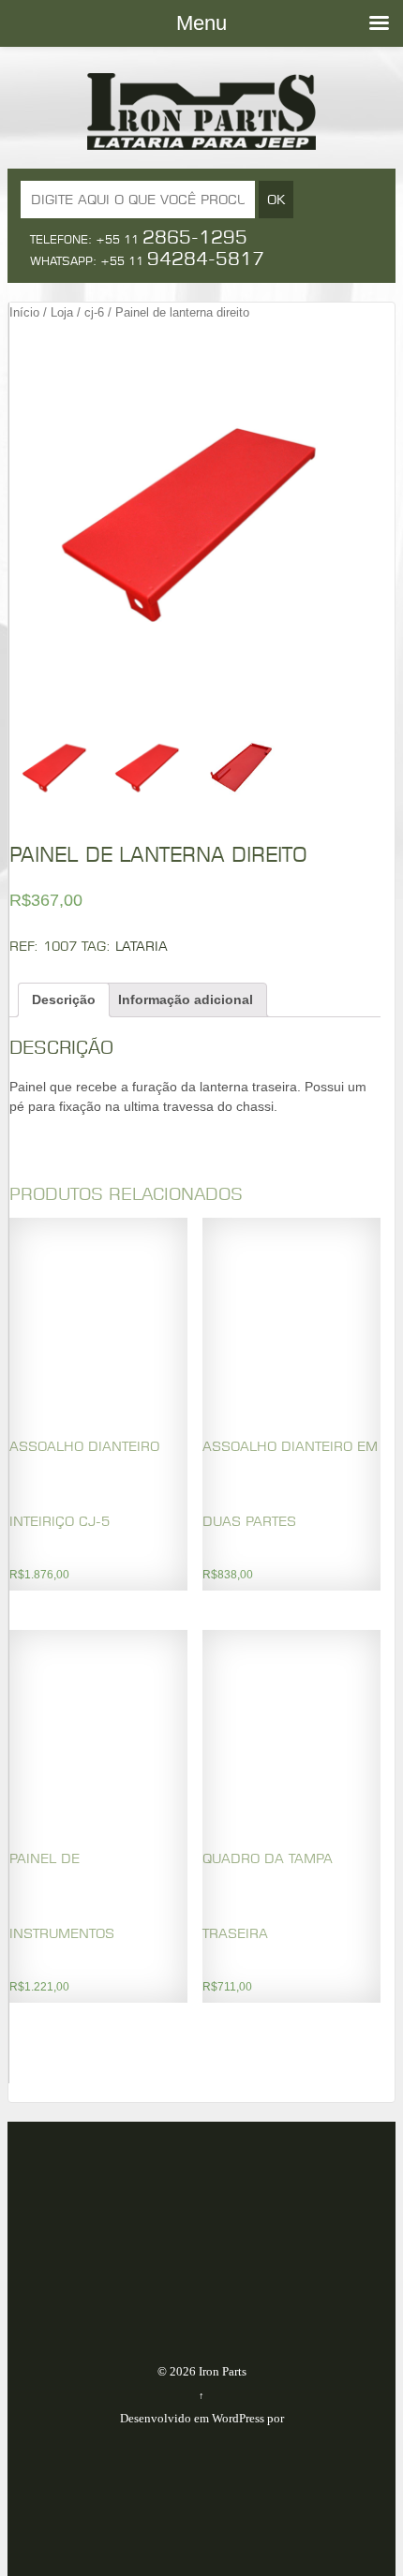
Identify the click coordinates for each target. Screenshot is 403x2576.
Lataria (142, 946)
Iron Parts (221, 2371)
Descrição (64, 999)
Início (24, 312)
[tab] (64, 1000)
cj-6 (94, 312)
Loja (62, 312)
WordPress (238, 2418)
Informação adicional (186, 999)
